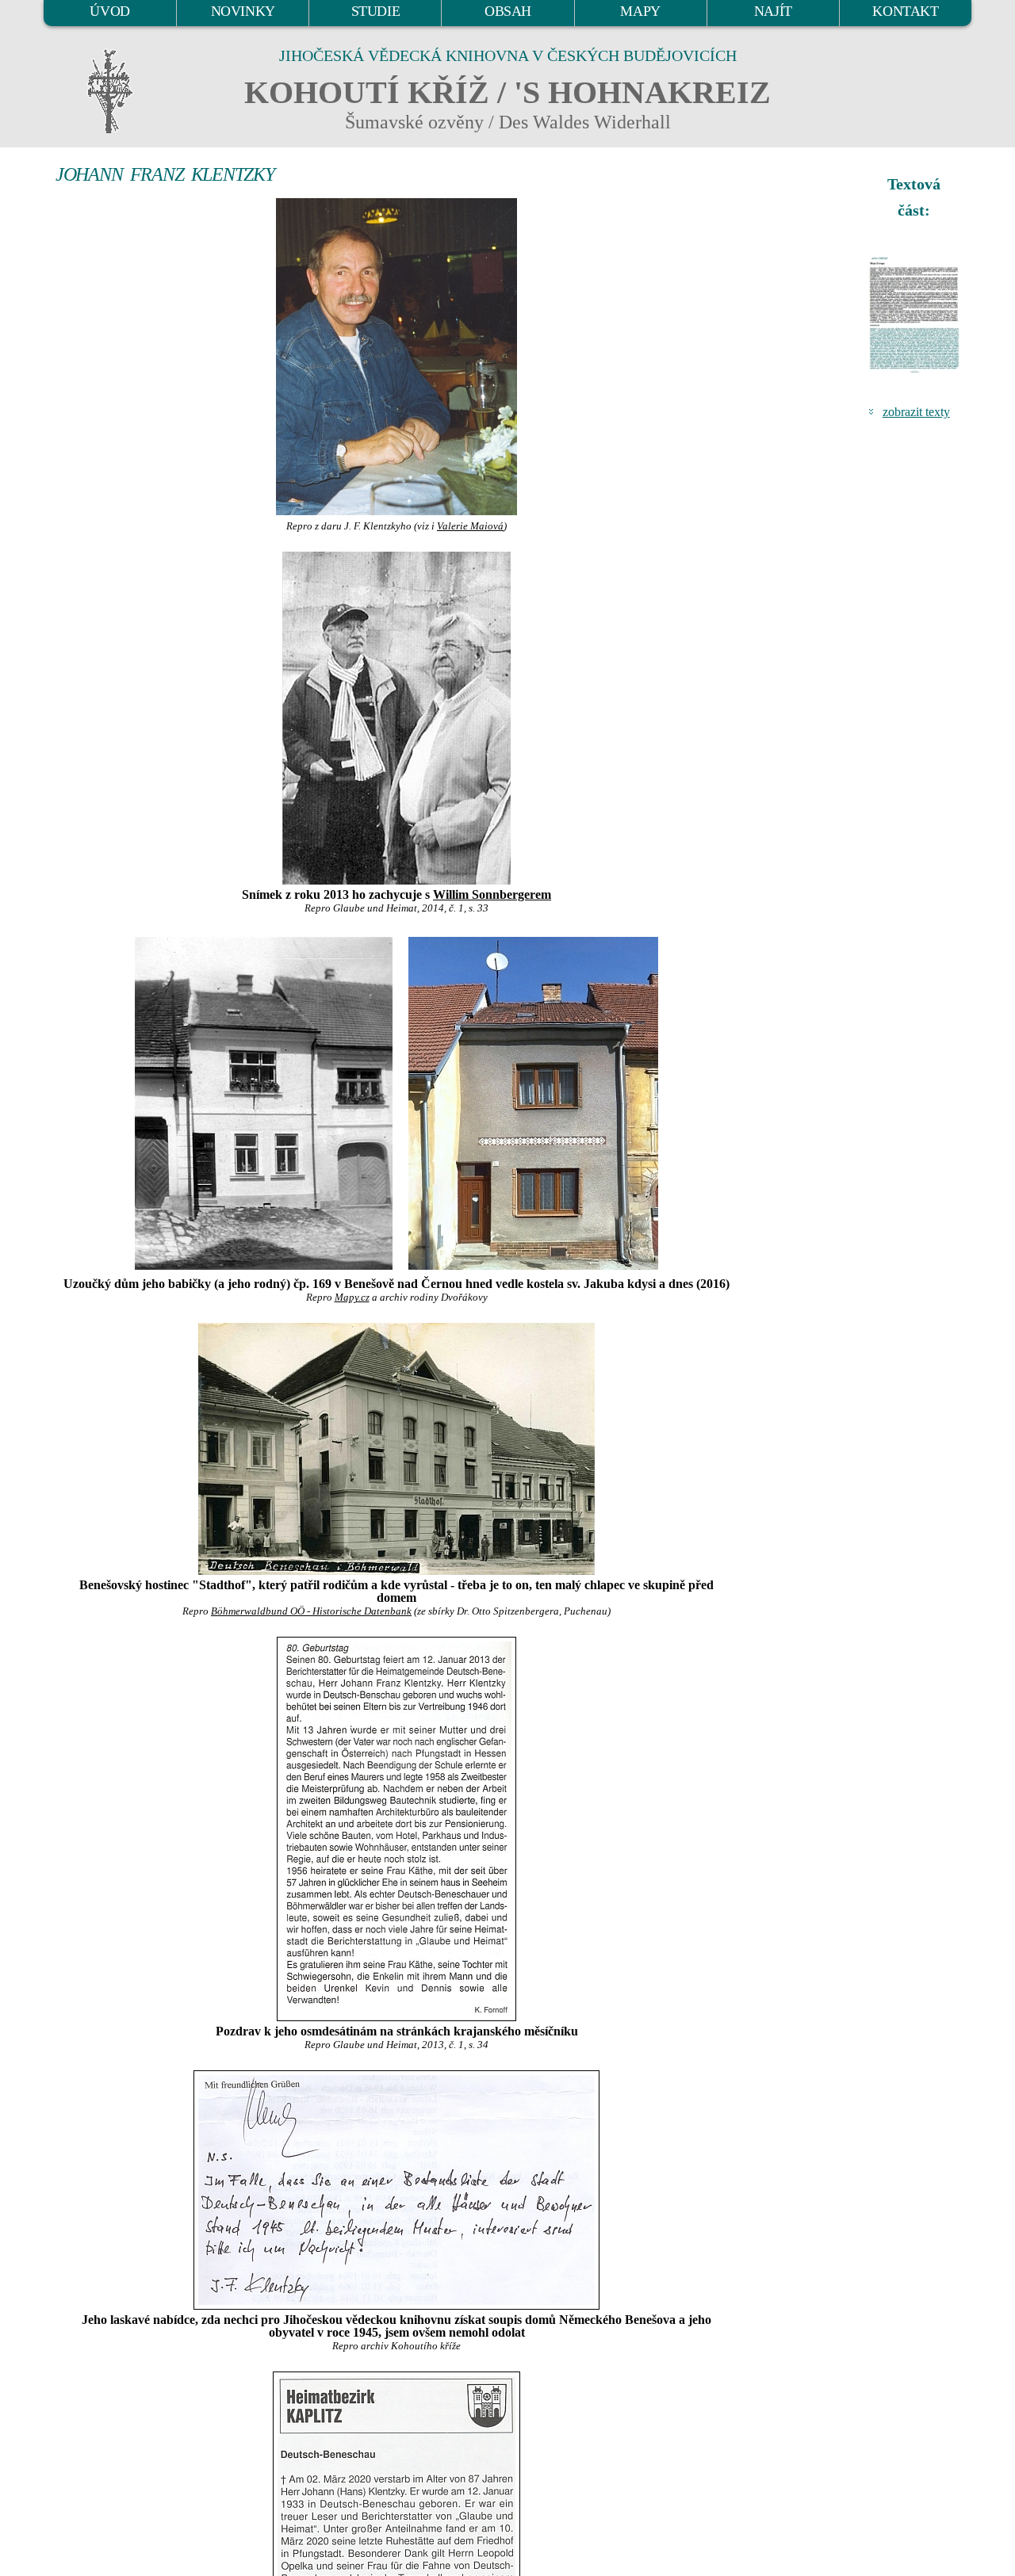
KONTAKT (905, 11)
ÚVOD (109, 11)
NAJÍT (773, 11)
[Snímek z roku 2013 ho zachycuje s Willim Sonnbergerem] (396, 718)
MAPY (640, 11)
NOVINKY (243, 11)
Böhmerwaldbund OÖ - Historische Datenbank (311, 1611)
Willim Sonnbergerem (492, 894)
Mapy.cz (352, 1298)
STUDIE (376, 11)
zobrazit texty (916, 412)
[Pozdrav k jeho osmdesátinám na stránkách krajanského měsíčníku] (396, 1829)
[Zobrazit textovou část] (916, 315)
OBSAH (508, 11)
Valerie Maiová (470, 526)
